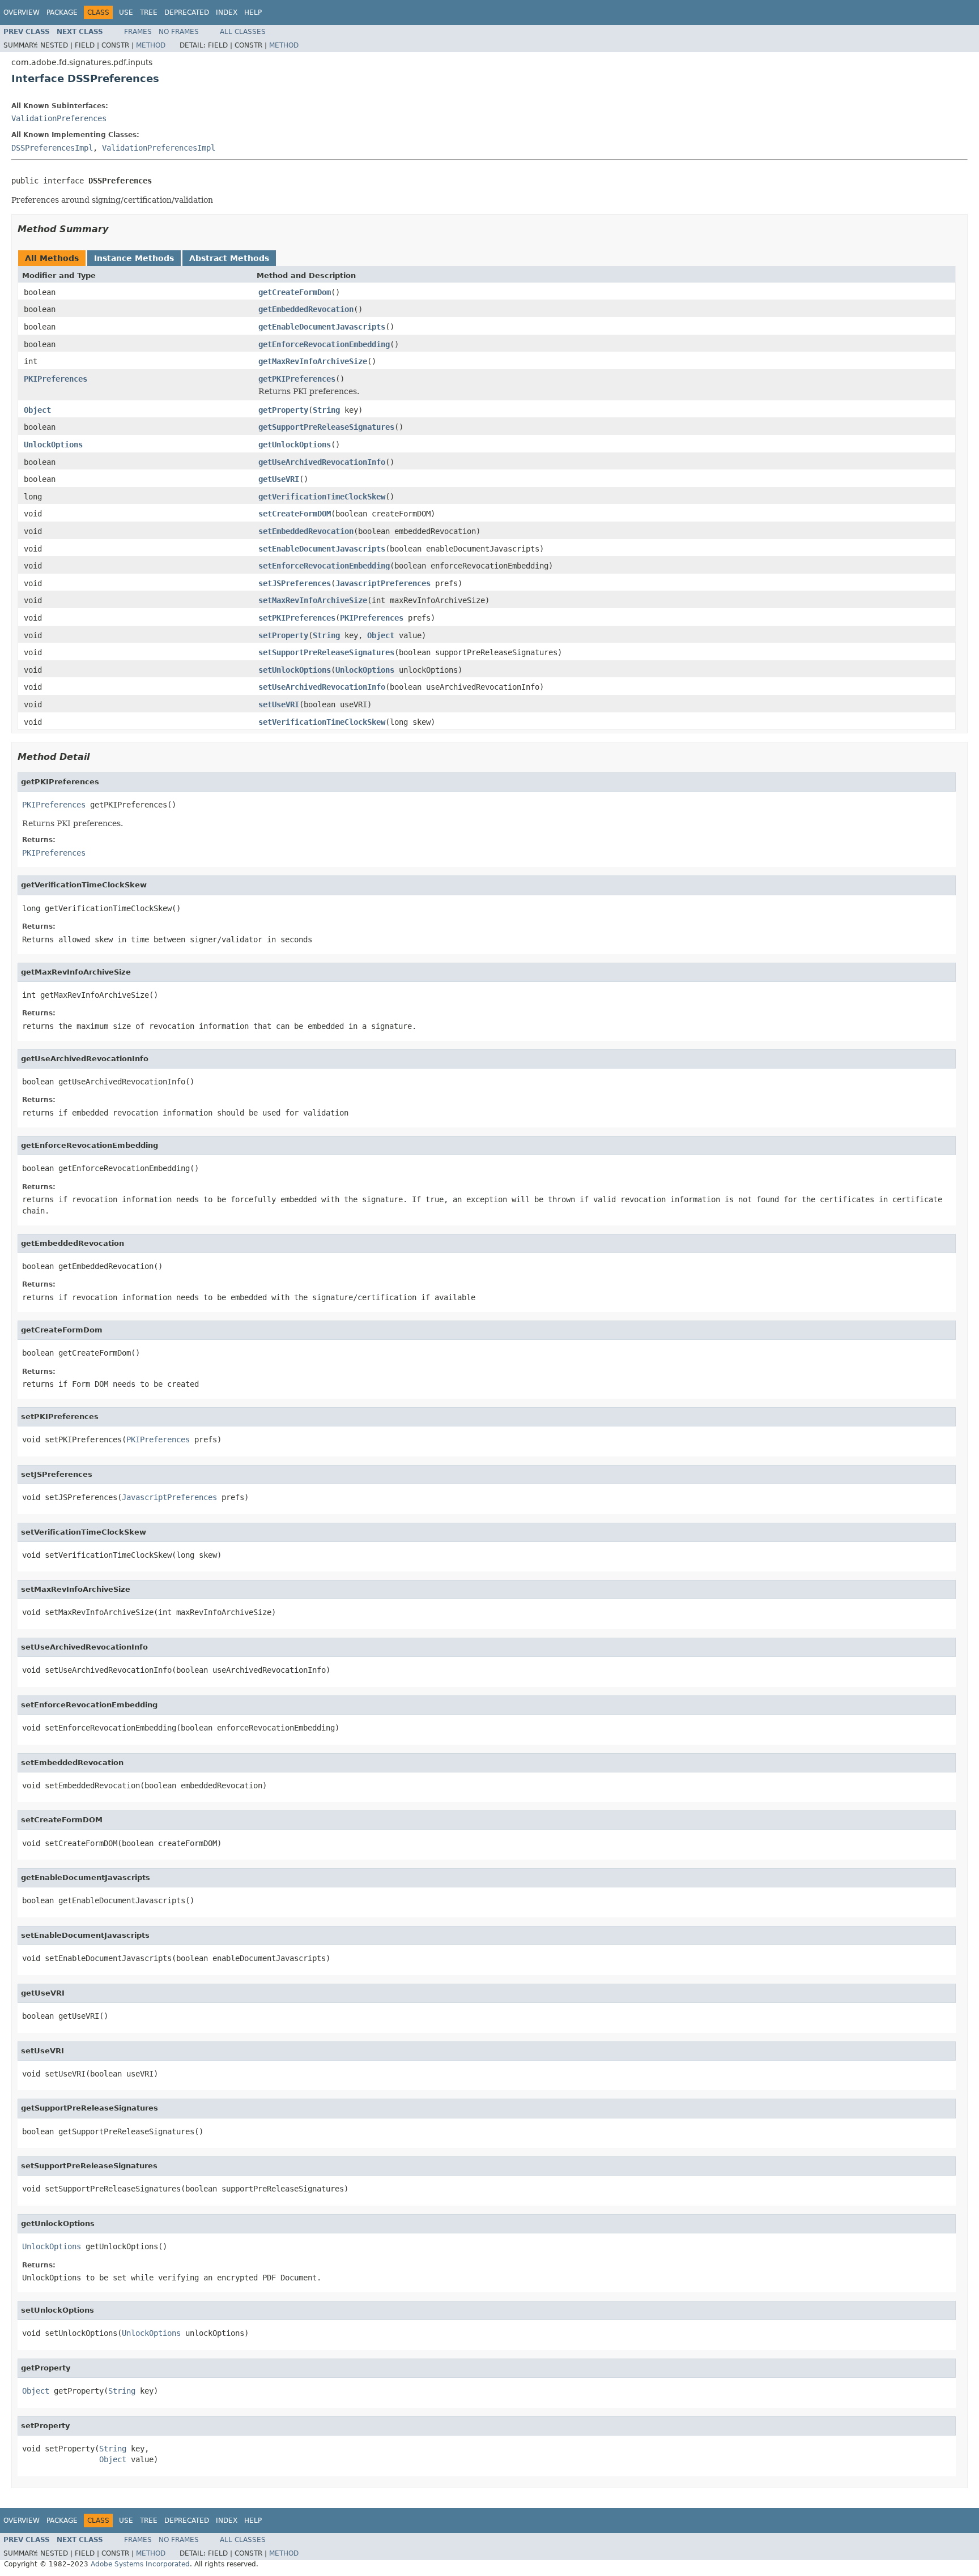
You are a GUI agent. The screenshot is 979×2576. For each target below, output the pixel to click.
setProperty (283, 635)
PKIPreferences (56, 379)
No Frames (179, 32)
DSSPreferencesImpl (52, 148)
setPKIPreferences (297, 618)
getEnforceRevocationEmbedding (324, 344)
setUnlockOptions (295, 670)
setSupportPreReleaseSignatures (326, 652)
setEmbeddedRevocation (306, 531)
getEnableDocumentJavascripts (322, 327)
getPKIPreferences (297, 379)
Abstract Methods (229, 258)
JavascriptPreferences (383, 583)
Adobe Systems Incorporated (140, 2564)
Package (62, 12)
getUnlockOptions (295, 445)
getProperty (283, 410)
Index (227, 12)
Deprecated (187, 12)
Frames (138, 32)
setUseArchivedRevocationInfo (322, 687)
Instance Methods (134, 258)
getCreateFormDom (295, 292)
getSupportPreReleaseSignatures (326, 427)
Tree (149, 12)
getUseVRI (279, 479)
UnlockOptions (53, 445)
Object (37, 410)
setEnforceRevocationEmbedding (324, 566)
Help (253, 12)
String (326, 410)
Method (151, 45)
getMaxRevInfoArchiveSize (313, 361)
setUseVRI (279, 704)
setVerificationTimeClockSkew (322, 722)
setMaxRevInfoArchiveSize (313, 600)
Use (126, 12)
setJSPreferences (295, 583)
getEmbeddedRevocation (306, 309)
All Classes (243, 32)
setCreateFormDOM (295, 514)
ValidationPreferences (59, 118)
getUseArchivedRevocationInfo (322, 462)
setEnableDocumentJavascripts (322, 549)
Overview (22, 12)
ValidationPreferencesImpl (159, 148)
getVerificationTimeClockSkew (322, 497)
